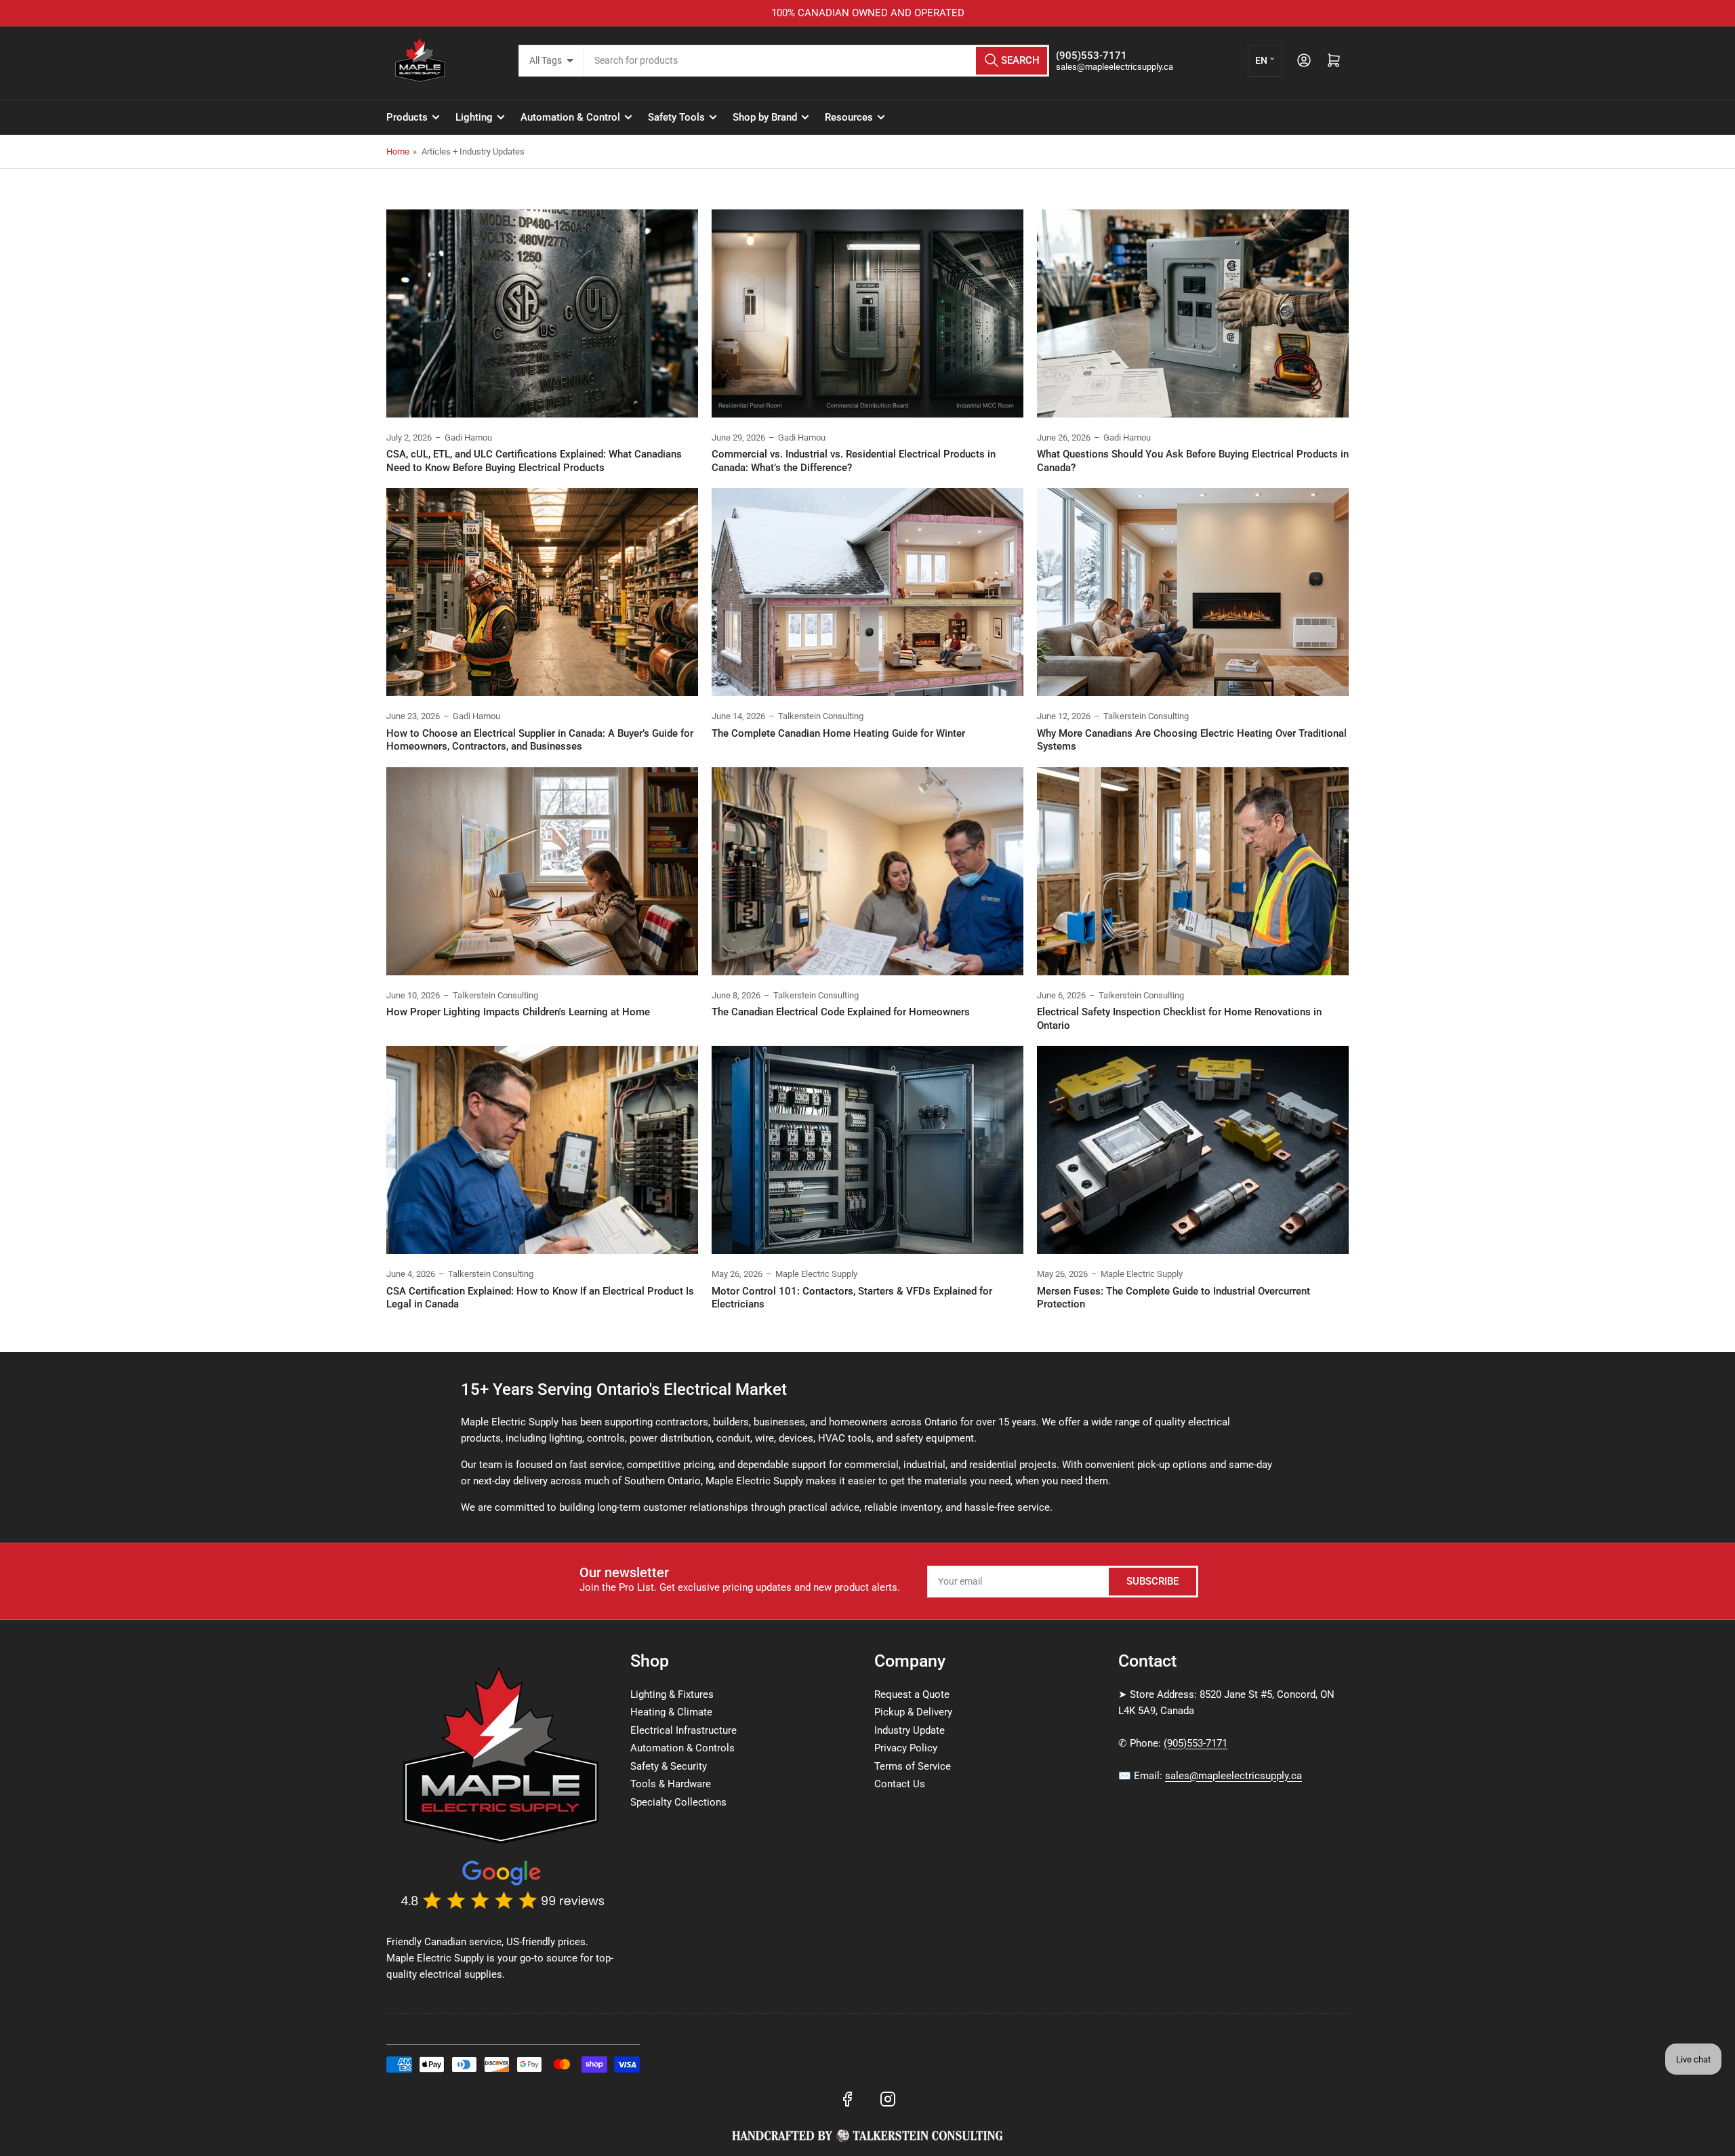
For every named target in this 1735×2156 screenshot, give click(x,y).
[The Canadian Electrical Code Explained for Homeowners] (867, 871)
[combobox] (817, 61)
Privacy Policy (906, 1748)
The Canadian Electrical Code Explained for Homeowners (841, 1012)
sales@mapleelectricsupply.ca (1233, 1776)
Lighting (474, 117)
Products (407, 117)
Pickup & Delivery (913, 1712)
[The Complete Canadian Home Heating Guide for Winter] (867, 592)
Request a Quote (912, 1694)
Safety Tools (676, 117)
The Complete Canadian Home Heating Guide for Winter (838, 733)
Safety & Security (669, 1766)
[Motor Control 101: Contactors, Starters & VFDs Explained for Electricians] (867, 1150)
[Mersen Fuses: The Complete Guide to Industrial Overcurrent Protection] (1193, 1150)
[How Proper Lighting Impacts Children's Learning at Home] (542, 871)
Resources (849, 117)
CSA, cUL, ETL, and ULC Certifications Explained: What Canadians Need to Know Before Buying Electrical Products (534, 461)
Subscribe (1152, 1581)
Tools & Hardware (671, 1784)
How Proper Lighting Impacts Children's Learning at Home (518, 1012)
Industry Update (910, 1730)
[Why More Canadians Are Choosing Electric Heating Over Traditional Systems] (1193, 592)
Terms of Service (913, 1766)
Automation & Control (570, 117)
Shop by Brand (765, 117)
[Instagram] (888, 2099)
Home (398, 151)
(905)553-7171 (1196, 1743)
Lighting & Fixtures (672, 1694)
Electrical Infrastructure (683, 1730)
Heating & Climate (671, 1712)
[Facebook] (847, 2099)
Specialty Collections (678, 1802)
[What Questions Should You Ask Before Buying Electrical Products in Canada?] (1193, 313)
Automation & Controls (682, 1748)
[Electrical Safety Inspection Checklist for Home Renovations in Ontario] (1193, 871)
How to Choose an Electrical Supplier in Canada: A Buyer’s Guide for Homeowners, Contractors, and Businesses (540, 740)
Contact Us (900, 1784)
